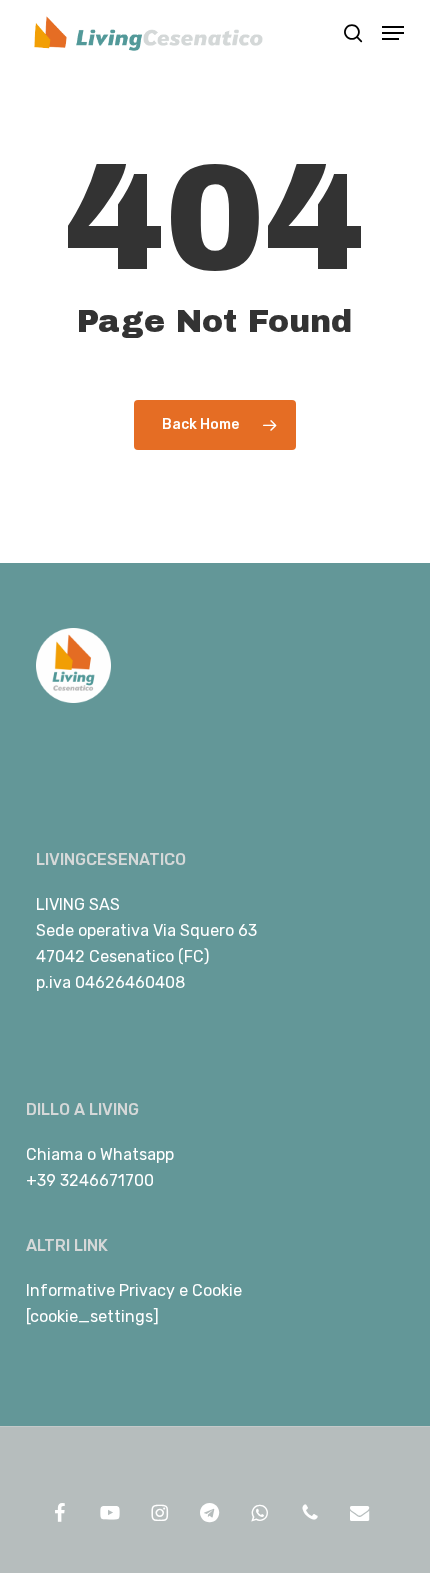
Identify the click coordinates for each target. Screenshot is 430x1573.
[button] (393, 33)
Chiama (54, 1154)
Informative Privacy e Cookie (134, 1290)
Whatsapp (137, 1154)
